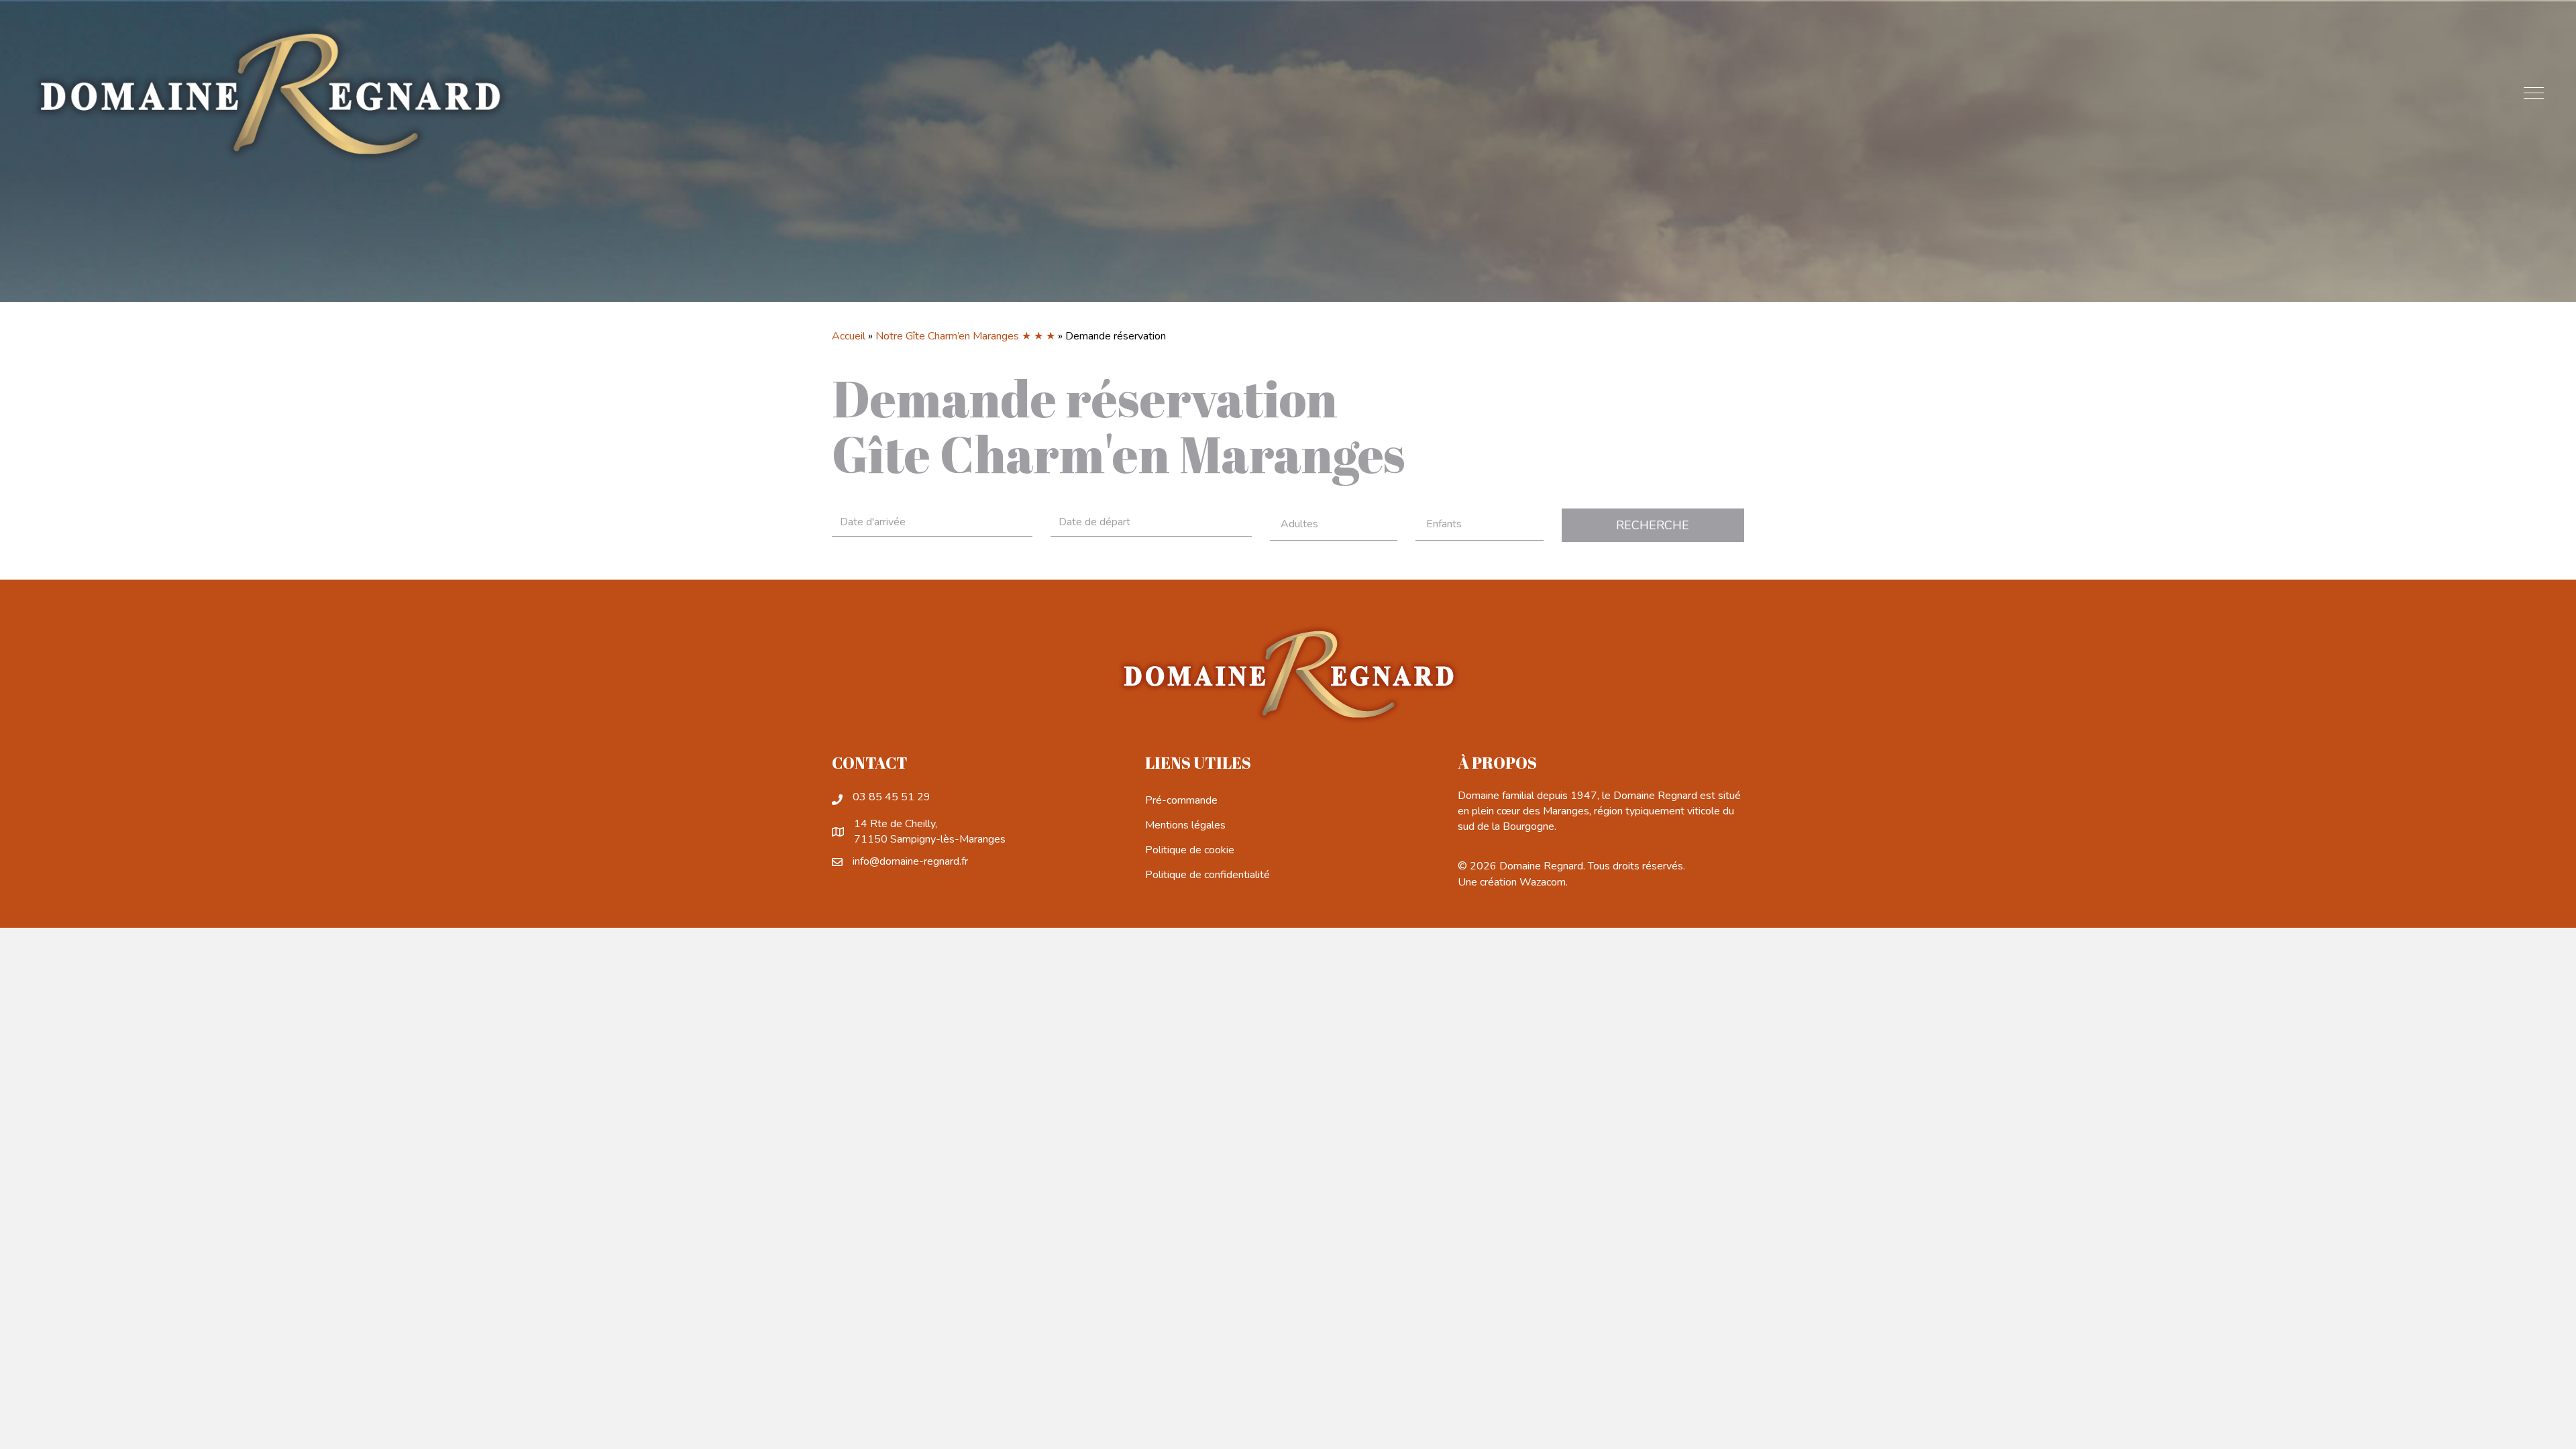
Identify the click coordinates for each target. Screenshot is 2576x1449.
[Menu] (2534, 94)
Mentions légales (1185, 825)
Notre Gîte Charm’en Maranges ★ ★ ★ (965, 336)
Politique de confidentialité (1207, 875)
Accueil (849, 336)
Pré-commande (1181, 800)
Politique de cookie (1190, 850)
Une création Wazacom (1512, 882)
